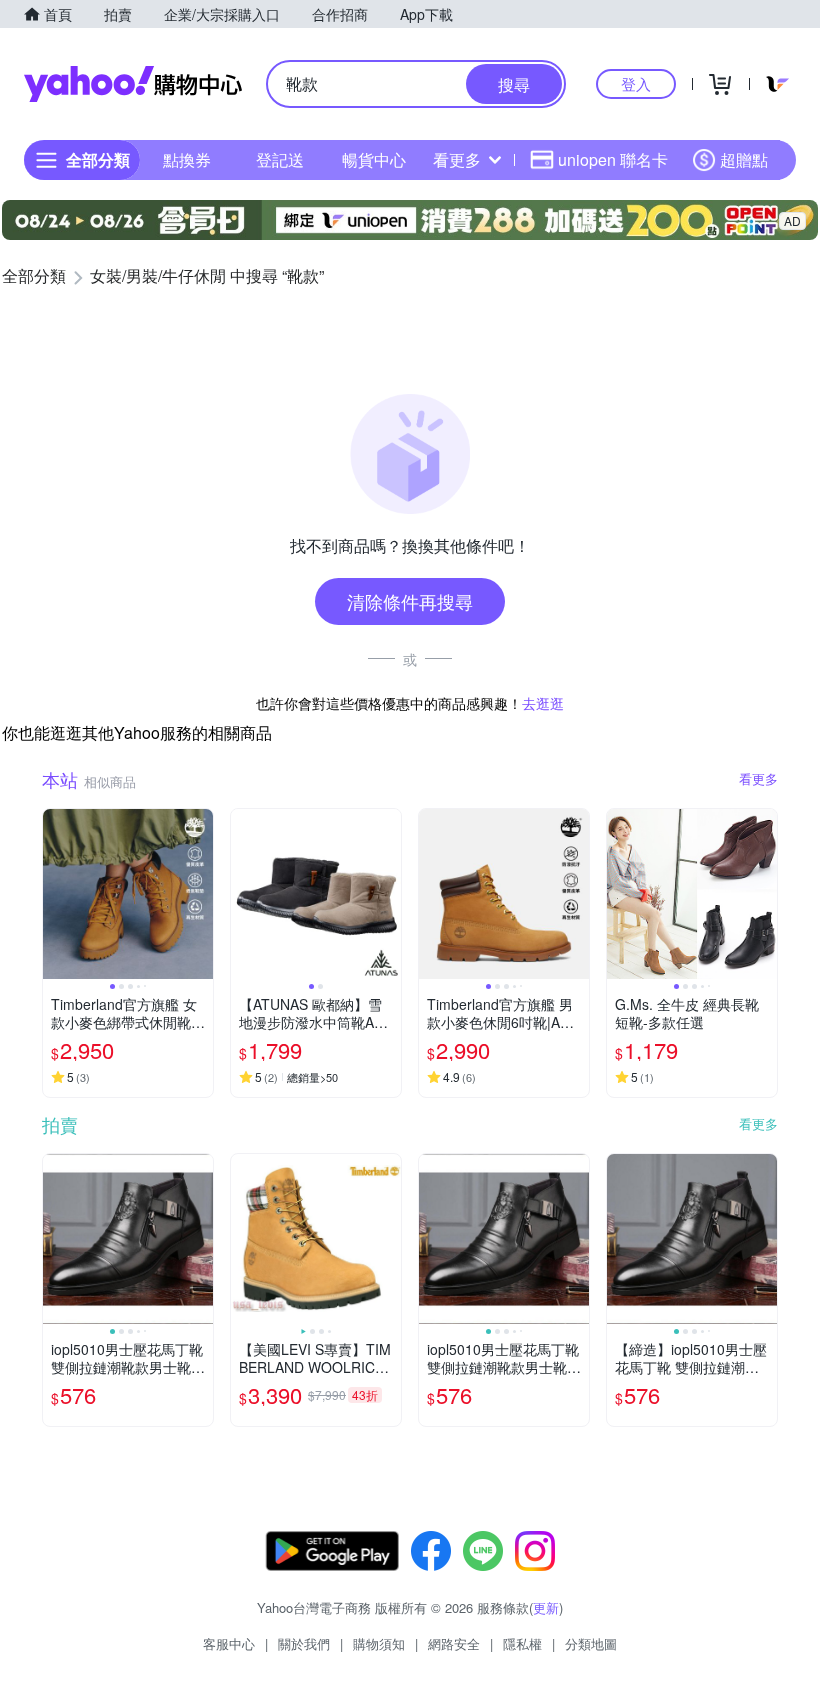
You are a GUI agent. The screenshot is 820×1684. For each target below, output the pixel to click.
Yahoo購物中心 (133, 84)
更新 (546, 1607)
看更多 (457, 159)
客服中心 (229, 1643)
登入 (636, 83)
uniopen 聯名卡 (613, 159)
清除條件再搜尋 (410, 601)
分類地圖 (591, 1643)
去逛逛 (543, 703)
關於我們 (304, 1643)
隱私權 (522, 1643)
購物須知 (379, 1643)
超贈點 (744, 159)
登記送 (280, 159)
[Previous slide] (56, 894)
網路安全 (454, 1643)
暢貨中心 (374, 159)
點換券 (187, 159)
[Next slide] (200, 894)
